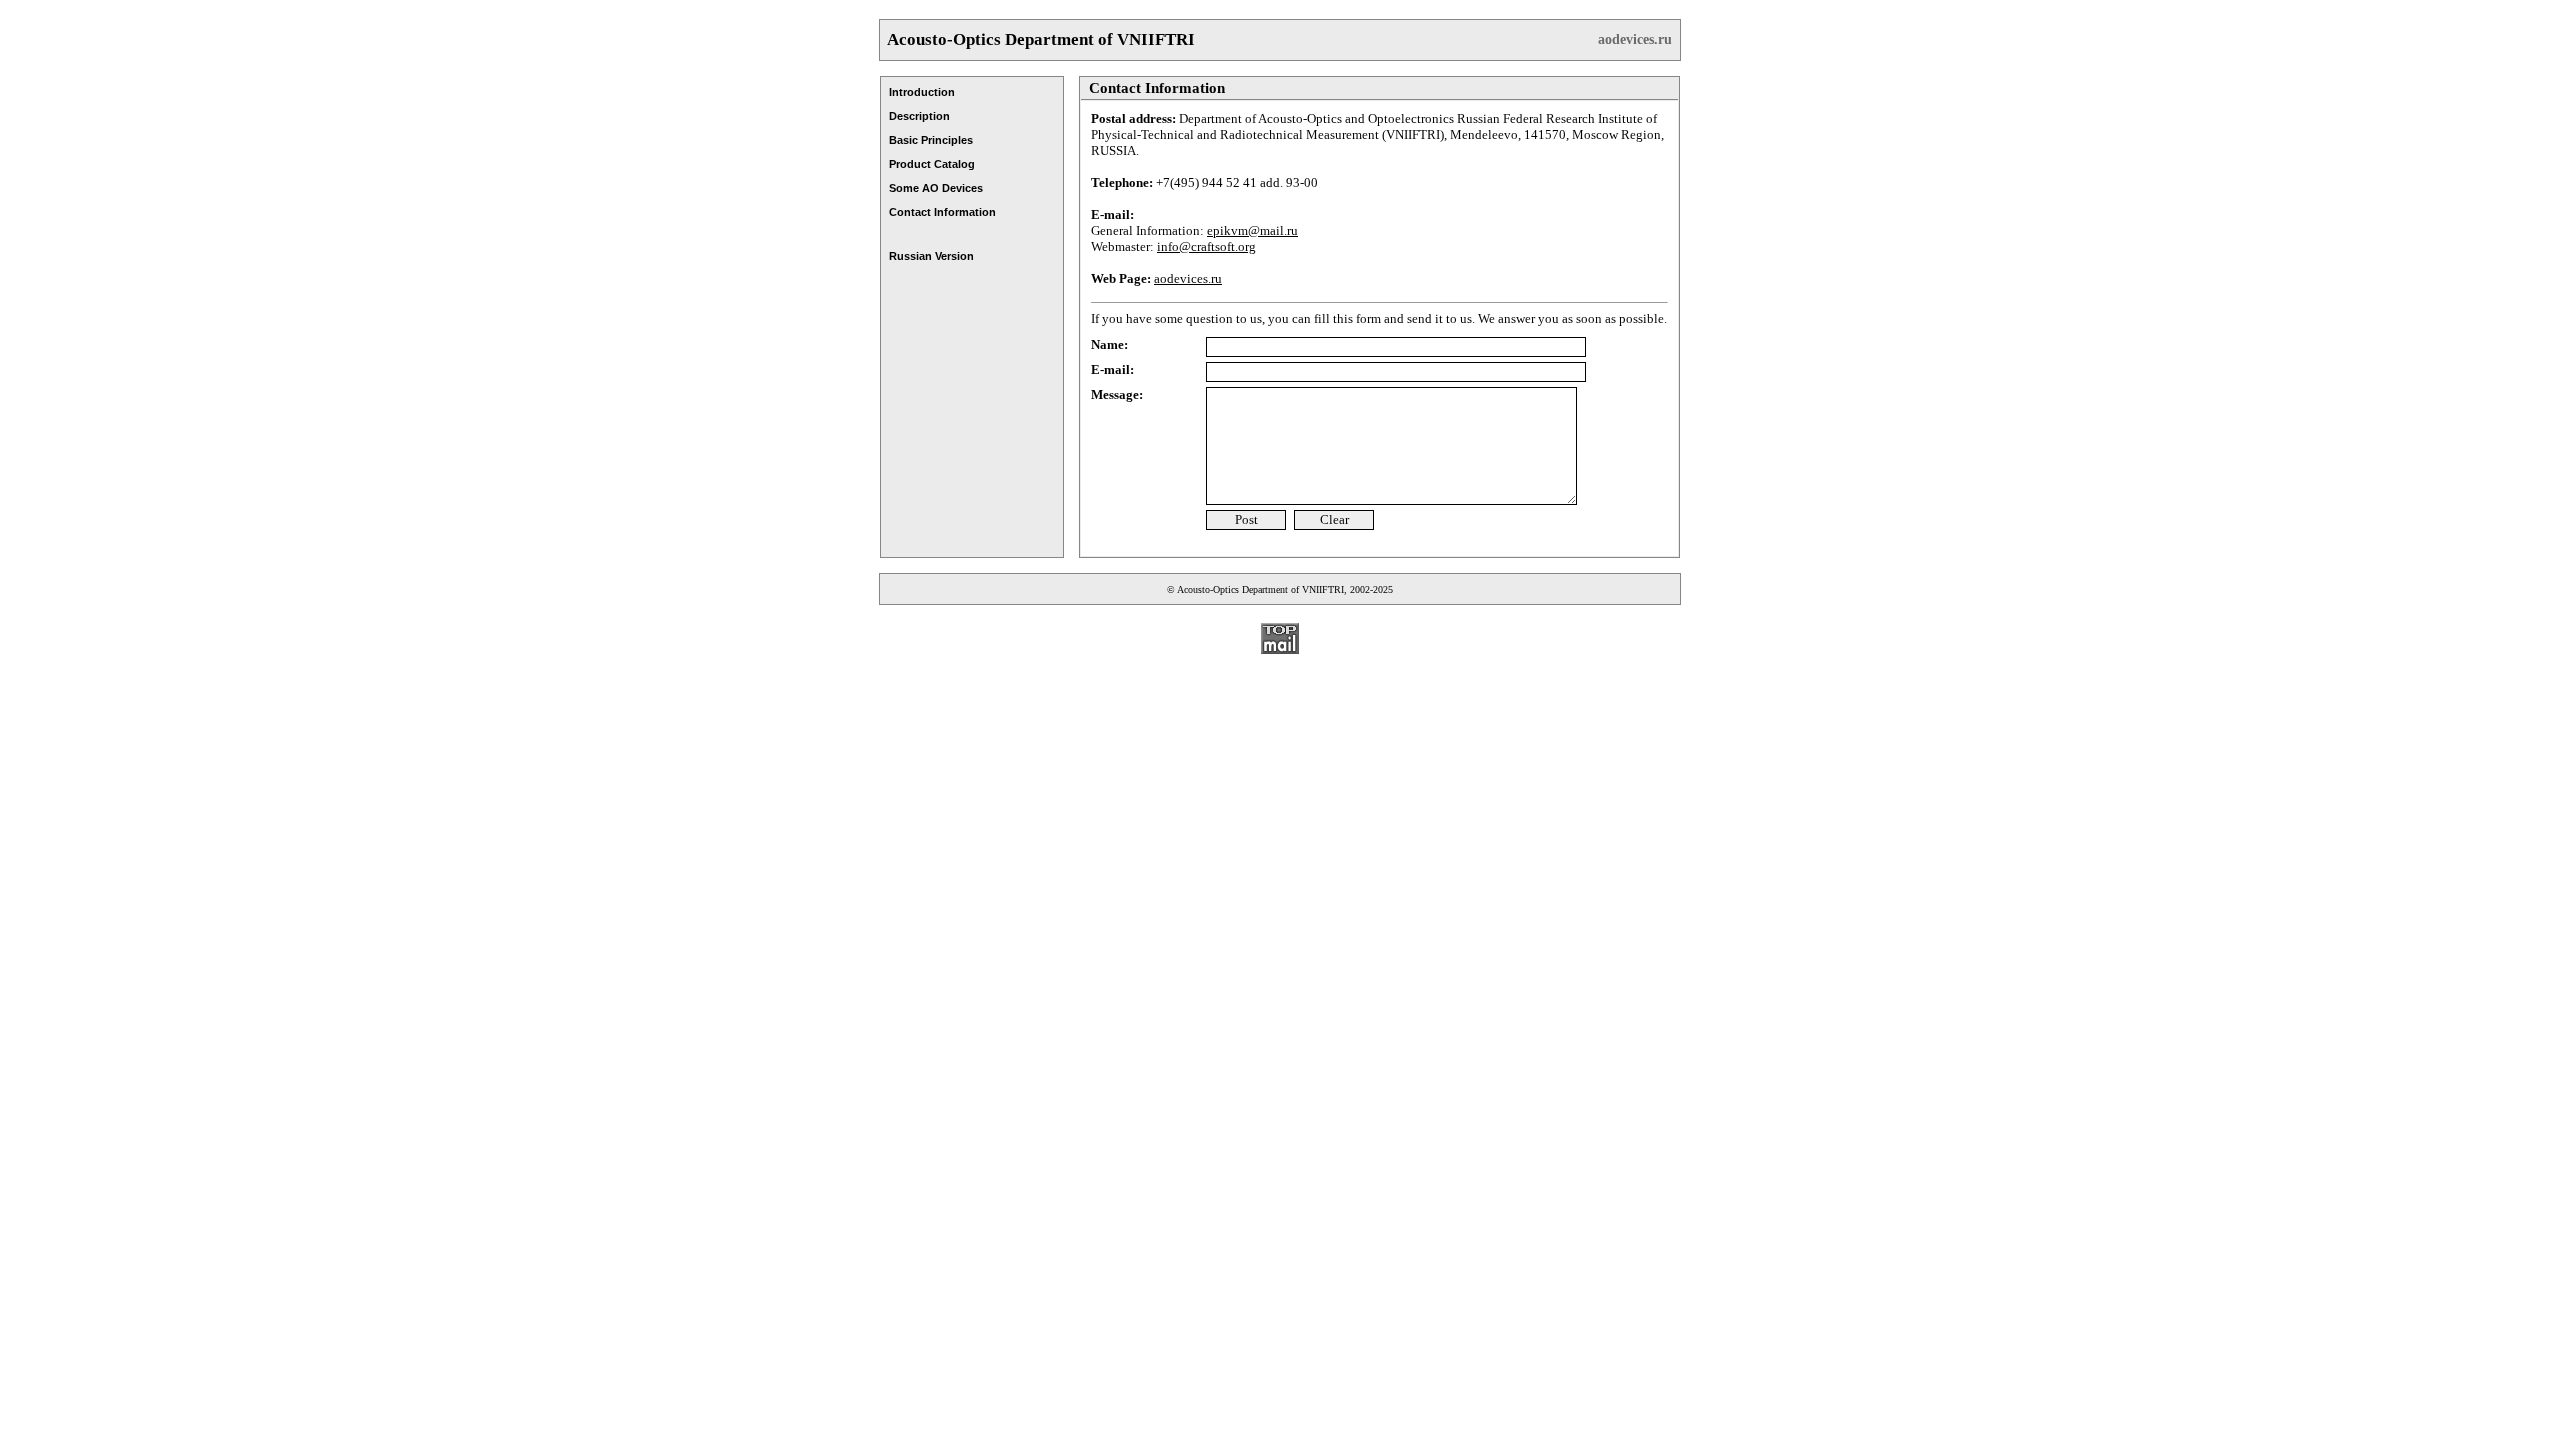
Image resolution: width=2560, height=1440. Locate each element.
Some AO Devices (936, 188)
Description (919, 116)
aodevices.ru (1635, 39)
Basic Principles (931, 140)
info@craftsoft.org (1206, 246)
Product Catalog (932, 164)
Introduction (922, 92)
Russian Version (931, 256)
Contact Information (942, 212)
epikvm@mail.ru (1252, 230)
